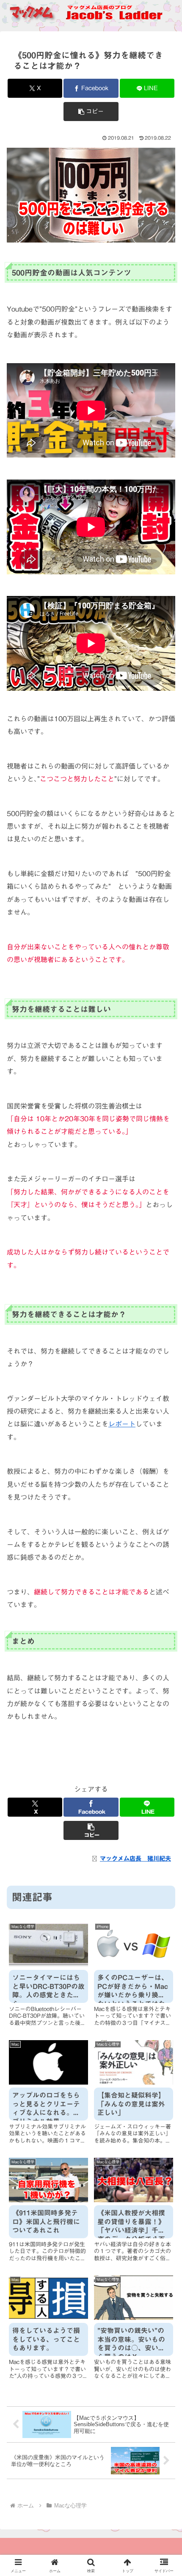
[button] (91, 112)
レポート (122, 1424)
